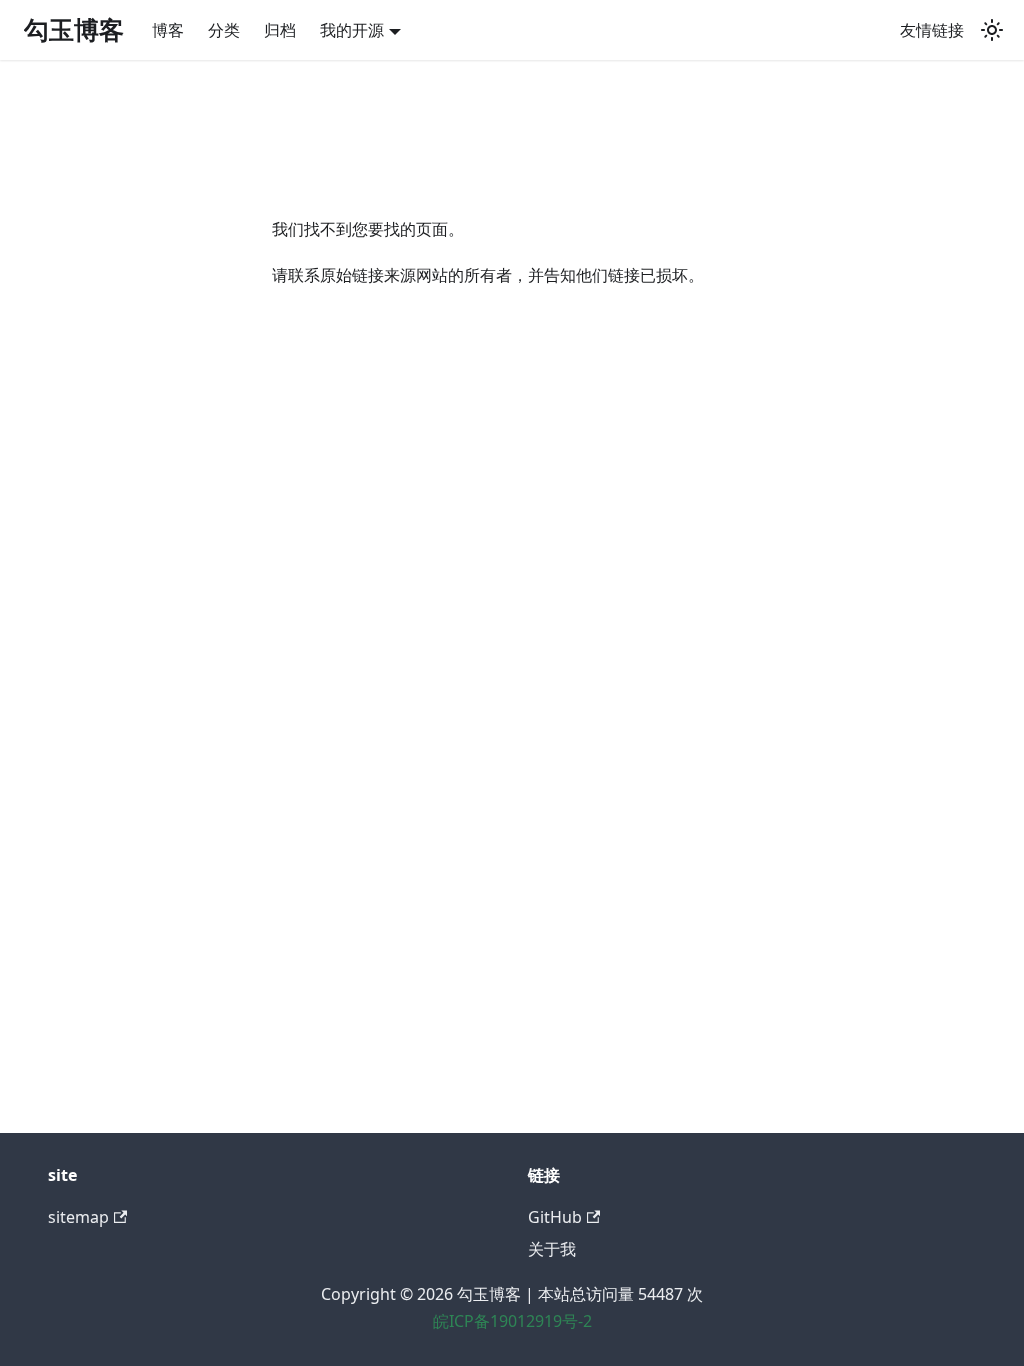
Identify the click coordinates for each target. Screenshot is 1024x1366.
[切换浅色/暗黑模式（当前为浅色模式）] (992, 30)
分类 (224, 30)
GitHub (555, 1217)
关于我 (552, 1249)
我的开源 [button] (352, 30)
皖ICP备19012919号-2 (512, 1321)
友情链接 (932, 30)
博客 (168, 30)
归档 (280, 30)
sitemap (78, 1217)
